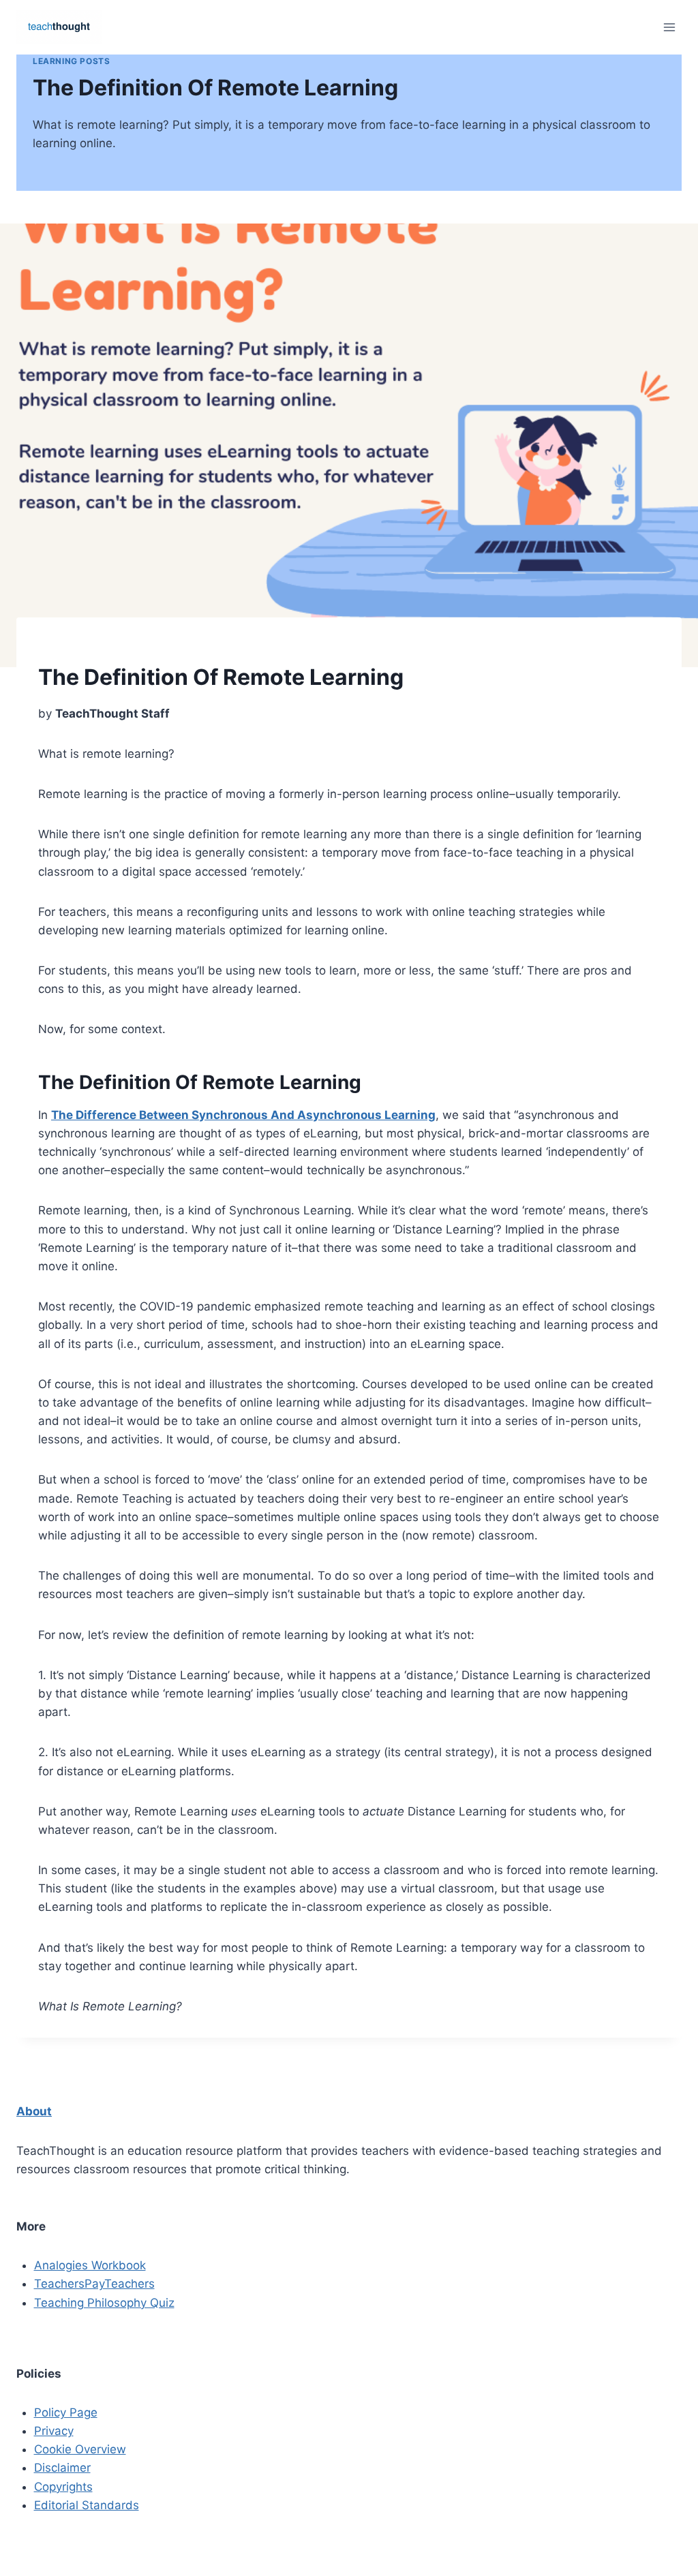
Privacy (54, 2431)
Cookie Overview (80, 2449)
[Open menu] (669, 27)
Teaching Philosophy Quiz (104, 2303)
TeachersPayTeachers (94, 2284)
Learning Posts (71, 61)
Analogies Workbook (90, 2265)
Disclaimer (62, 2468)
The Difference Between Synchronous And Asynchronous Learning (243, 1115)
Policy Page (66, 2412)
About (34, 2111)
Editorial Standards (87, 2505)
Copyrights (63, 2487)
